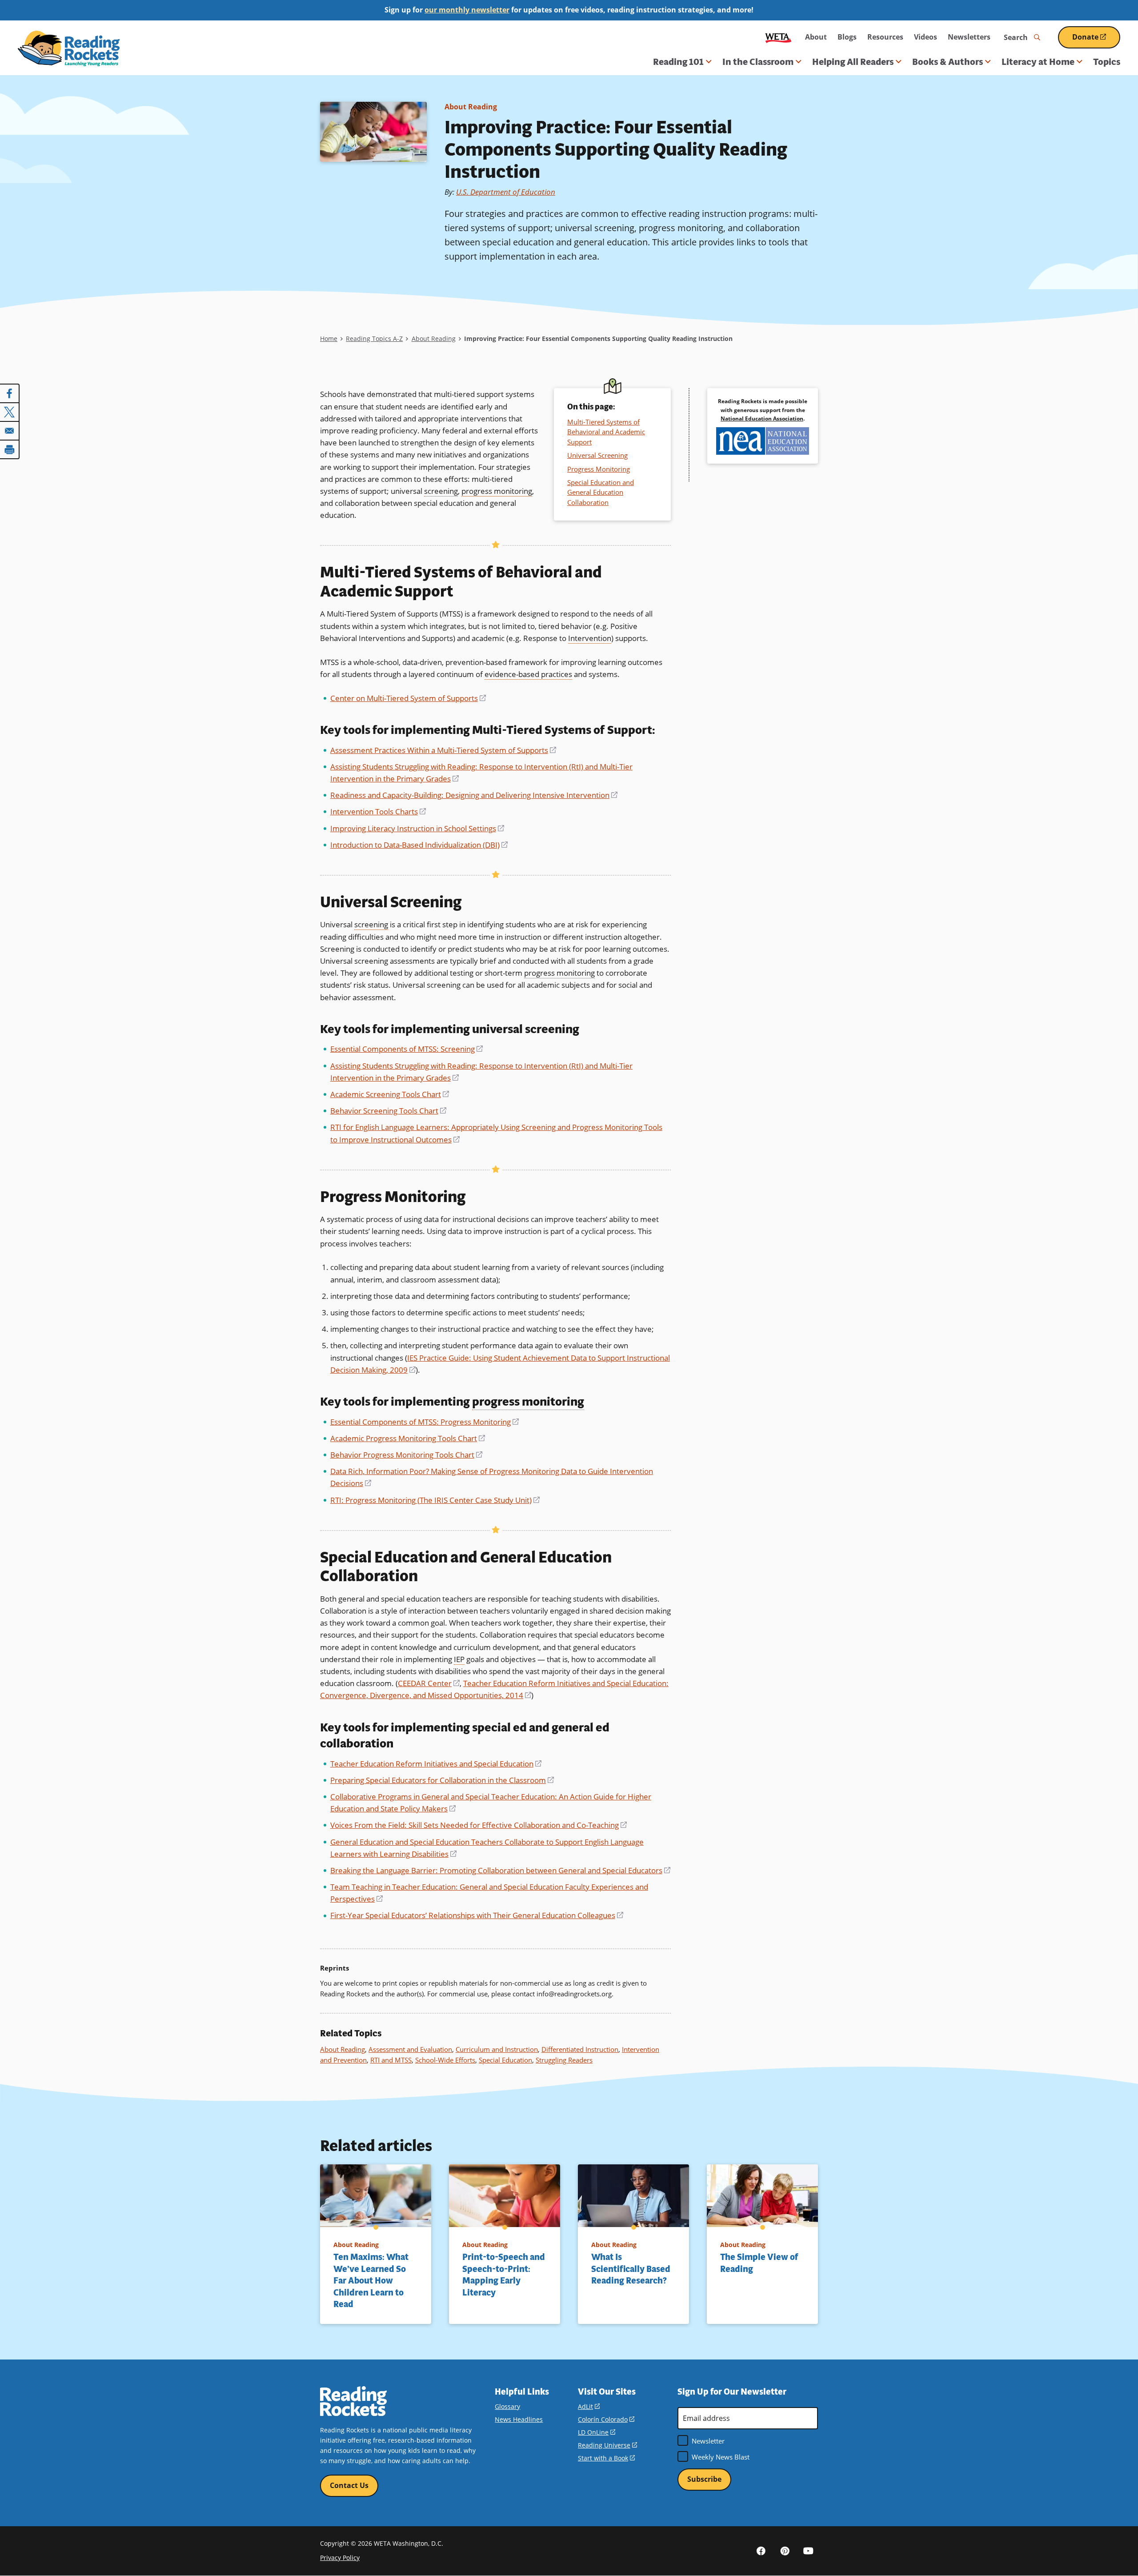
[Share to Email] (10, 431)
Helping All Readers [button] (853, 62)
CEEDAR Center (429, 1683)
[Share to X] (10, 412)
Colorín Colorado (606, 2419)
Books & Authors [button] (948, 62)
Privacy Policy (340, 2558)
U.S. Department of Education (506, 192)
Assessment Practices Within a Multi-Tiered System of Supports (443, 750)
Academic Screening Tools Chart (390, 1094)
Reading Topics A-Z (374, 339)
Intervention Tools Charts (378, 811)
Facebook (761, 2551)
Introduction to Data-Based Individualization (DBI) (419, 845)
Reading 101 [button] (678, 62)
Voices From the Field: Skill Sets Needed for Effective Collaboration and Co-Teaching (479, 1825)
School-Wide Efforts (445, 2060)
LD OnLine (597, 2432)
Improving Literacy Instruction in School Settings (417, 828)
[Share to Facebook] (10, 393)
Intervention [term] (590, 638)
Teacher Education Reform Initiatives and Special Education (436, 1764)
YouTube (808, 2551)
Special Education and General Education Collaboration (601, 492)
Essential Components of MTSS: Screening (407, 1049)
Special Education (505, 2060)
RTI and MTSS (391, 2060)
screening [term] (441, 491)
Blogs (847, 37)
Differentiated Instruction (580, 2049)
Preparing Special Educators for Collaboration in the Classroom (442, 1780)
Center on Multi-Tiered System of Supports (408, 698)
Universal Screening (597, 455)
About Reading (471, 107)
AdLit (589, 2406)
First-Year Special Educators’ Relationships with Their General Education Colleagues (477, 1915)
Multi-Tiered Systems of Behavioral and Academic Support (606, 432)
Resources (885, 37)
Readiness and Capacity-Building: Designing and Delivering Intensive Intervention (474, 795)
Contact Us (349, 2485)
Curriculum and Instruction (497, 2049)
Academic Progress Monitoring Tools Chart (408, 1438)
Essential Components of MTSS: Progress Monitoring (425, 1422)
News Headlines (519, 2419)
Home (329, 339)
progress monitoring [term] (497, 491)
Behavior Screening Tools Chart (388, 1111)
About (816, 37)
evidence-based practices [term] (528, 674)
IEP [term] (459, 1659)
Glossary (507, 2406)
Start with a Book (606, 2458)
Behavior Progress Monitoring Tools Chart (406, 1455)
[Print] (10, 449)
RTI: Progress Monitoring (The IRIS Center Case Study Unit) (435, 1500)
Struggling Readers (564, 2060)
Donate (1096, 40)
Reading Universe (607, 2445)
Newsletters (969, 37)
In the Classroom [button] (758, 62)
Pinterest (785, 2551)
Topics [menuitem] (1107, 62)
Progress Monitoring (599, 469)
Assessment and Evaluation (410, 2049)
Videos (926, 37)
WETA (778, 37)
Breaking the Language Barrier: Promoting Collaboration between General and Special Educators (500, 1870)
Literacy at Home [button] (1038, 62)
